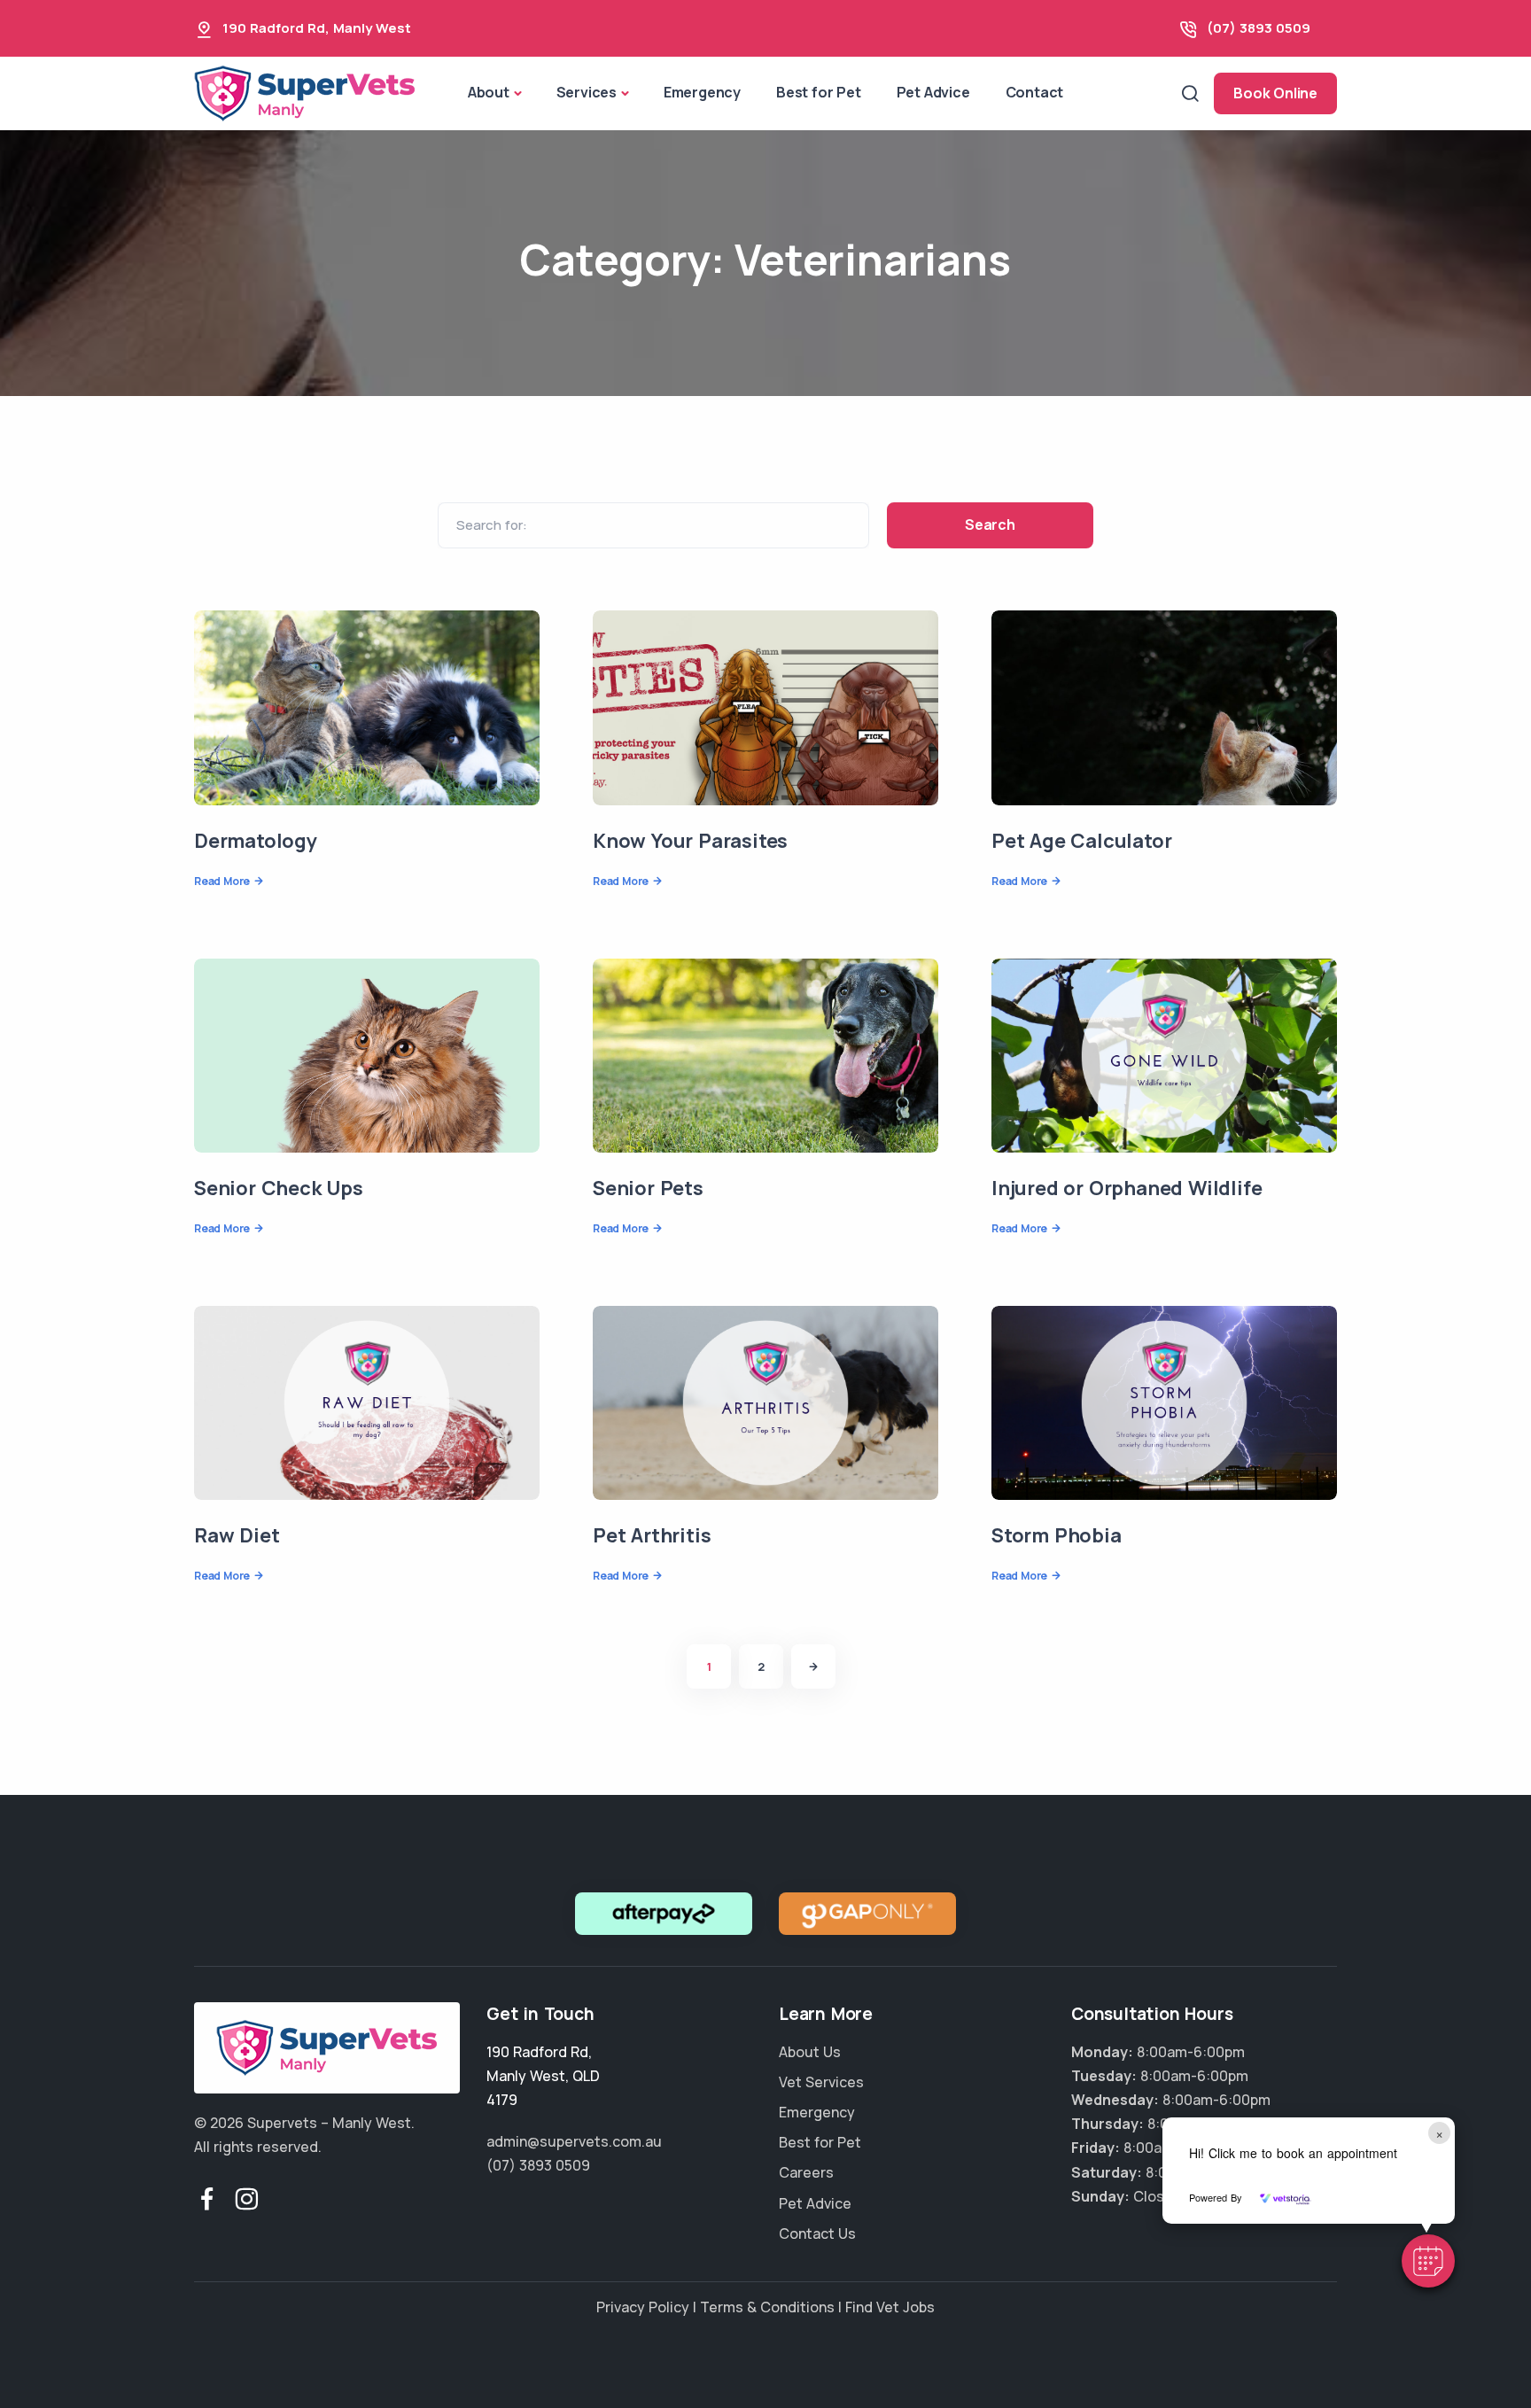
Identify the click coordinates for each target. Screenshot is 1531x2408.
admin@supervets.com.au (574, 2141)
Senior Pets (648, 1188)
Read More (222, 881)
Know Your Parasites (690, 841)
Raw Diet (237, 1535)
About (489, 92)
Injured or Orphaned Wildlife (1127, 1188)
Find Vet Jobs (890, 2307)
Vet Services (821, 2082)
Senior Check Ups (279, 1188)
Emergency (702, 92)
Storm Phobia (1057, 1535)
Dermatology (256, 841)
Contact (1035, 92)
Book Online (1275, 93)
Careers (806, 2172)
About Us (810, 2052)
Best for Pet (819, 92)
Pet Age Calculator (1081, 841)
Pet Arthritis (652, 1535)
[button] (1428, 2261)
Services (587, 92)
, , (543, 2076)
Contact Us (817, 2233)
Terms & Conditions (767, 2307)
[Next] (813, 1666)
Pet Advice (933, 92)
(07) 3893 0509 (1259, 28)
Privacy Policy (643, 2307)
